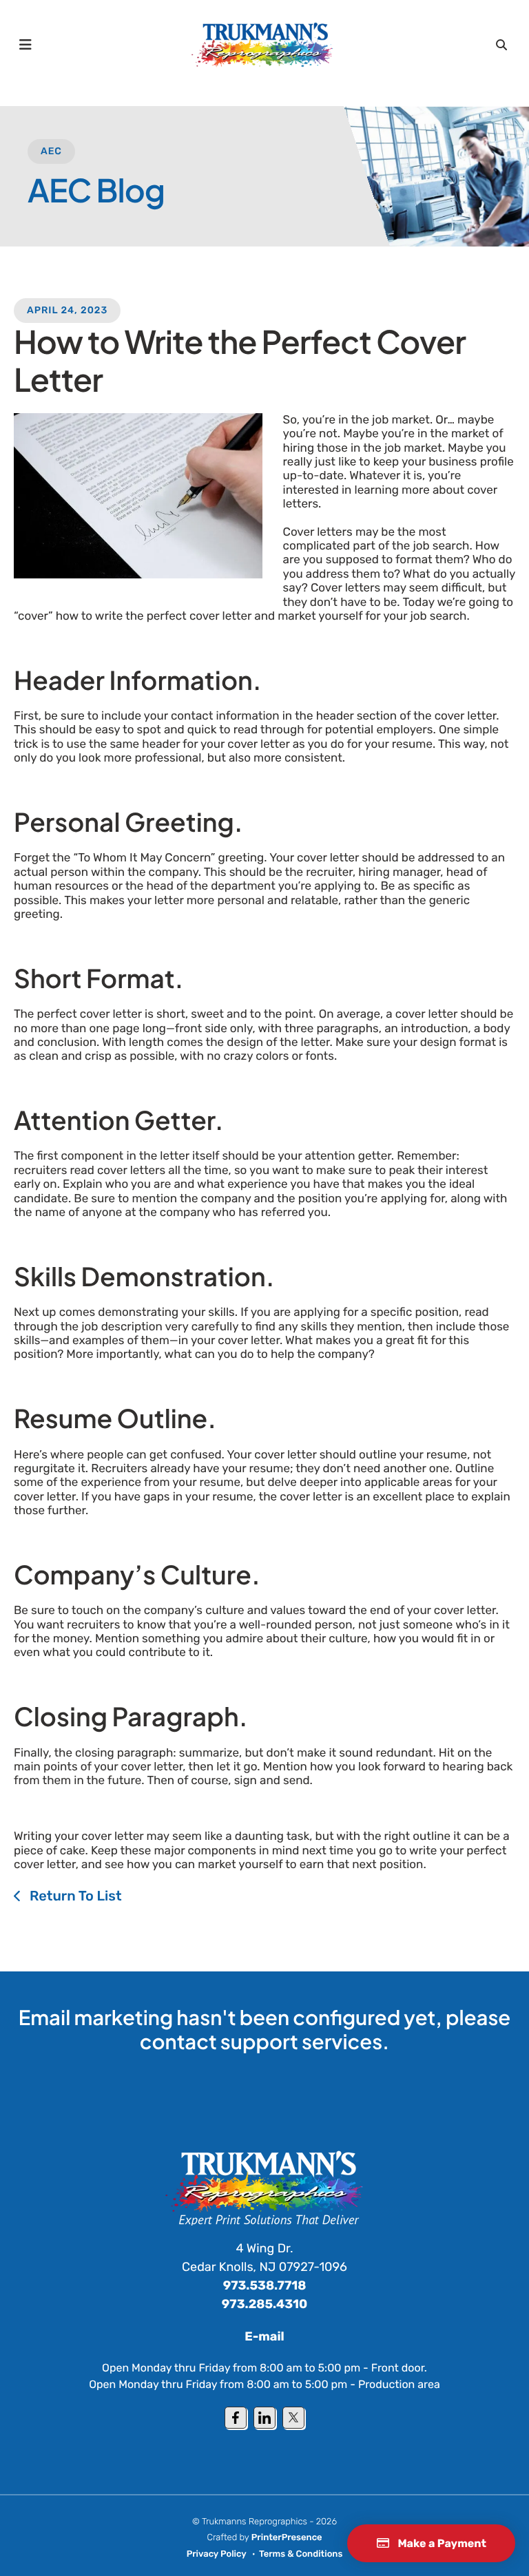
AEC (51, 151)
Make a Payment (441, 2543)
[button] (25, 45)
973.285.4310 (264, 2304)
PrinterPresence (287, 2538)
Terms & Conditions (301, 2554)
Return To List (74, 1896)
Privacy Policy (217, 2554)
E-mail (264, 2336)
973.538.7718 (265, 2285)
